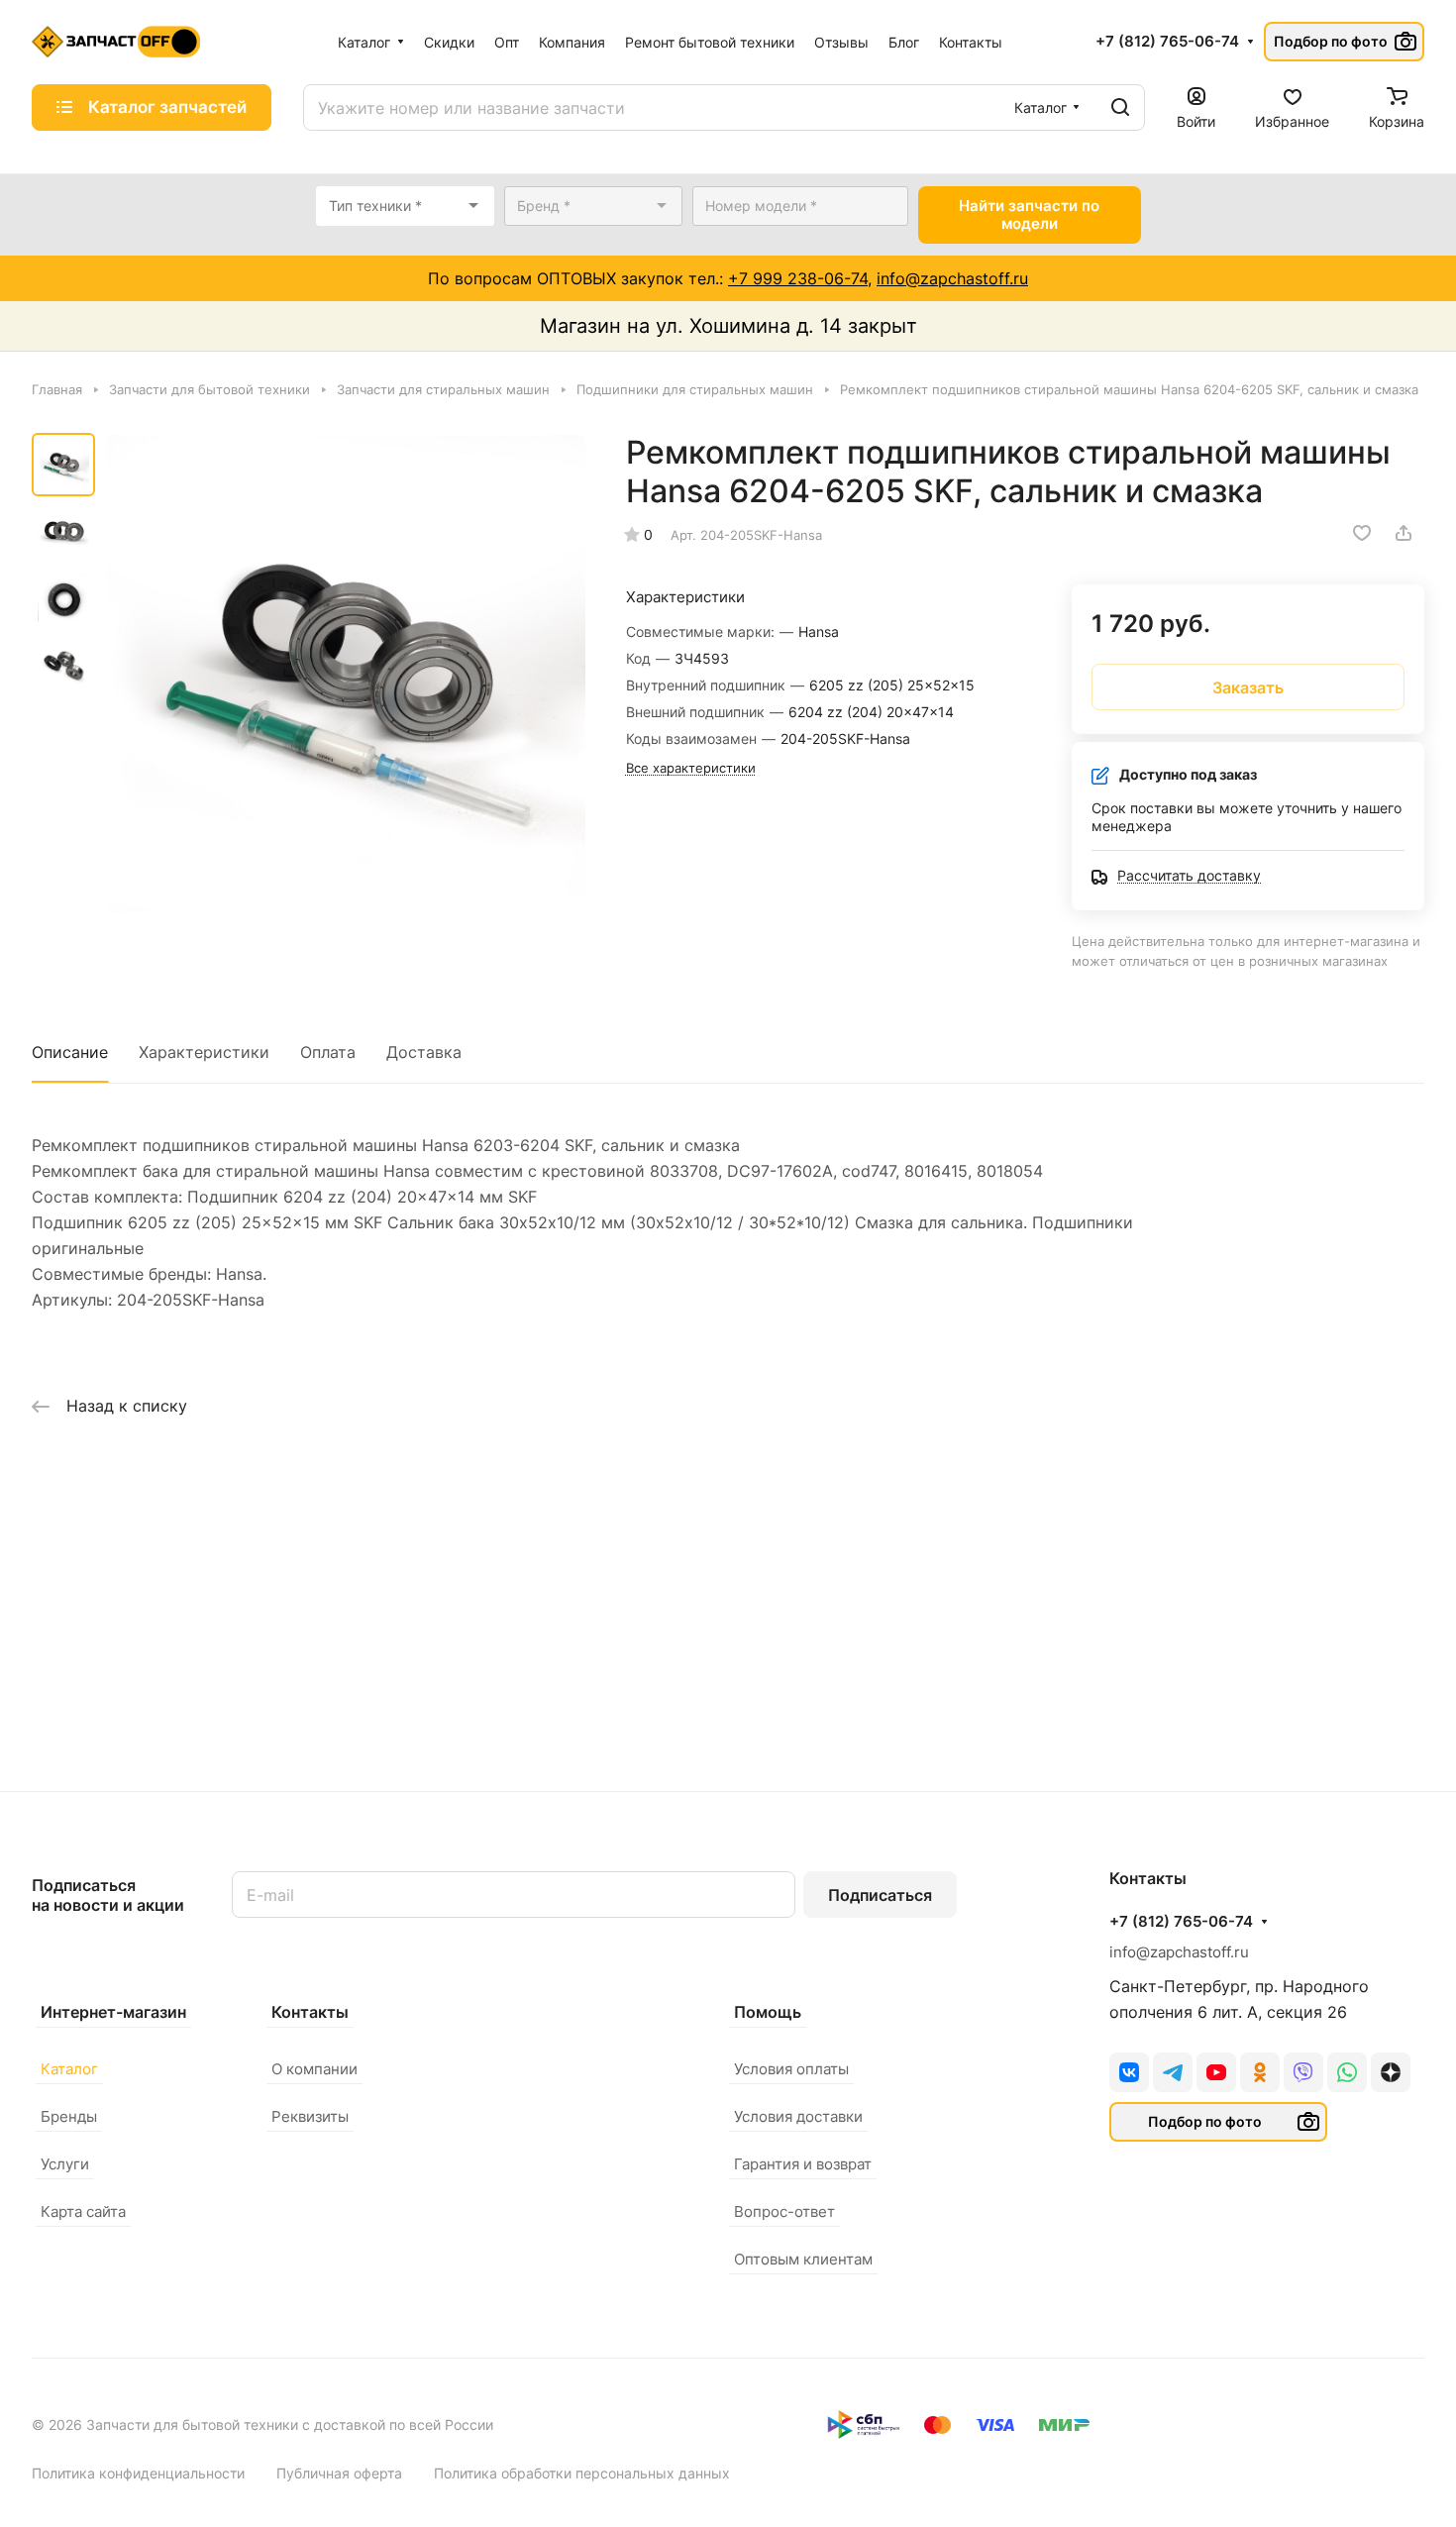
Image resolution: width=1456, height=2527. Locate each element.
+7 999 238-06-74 (798, 278)
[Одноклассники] (1260, 2072)
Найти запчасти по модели (1029, 214)
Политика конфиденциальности (138, 2473)
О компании (314, 2069)
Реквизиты (310, 2116)
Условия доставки (798, 2116)
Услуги (65, 2164)
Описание (70, 1052)
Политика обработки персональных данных (582, 2473)
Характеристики (204, 1052)
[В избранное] (1362, 533)
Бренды (69, 2116)
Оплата (328, 1052)
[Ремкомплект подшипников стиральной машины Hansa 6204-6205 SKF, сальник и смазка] (346, 674)
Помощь (768, 2012)
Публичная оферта (339, 2473)
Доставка (424, 1052)
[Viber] (1303, 2072)
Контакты (310, 2012)
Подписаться (880, 1895)
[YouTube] (1216, 2072)
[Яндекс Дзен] (1391, 2072)
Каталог (69, 2069)
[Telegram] (1173, 2072)
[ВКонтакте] (1129, 2072)
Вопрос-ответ (784, 2211)
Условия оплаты (791, 2069)
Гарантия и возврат (803, 2164)
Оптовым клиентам (803, 2259)
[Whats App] (1347, 2072)
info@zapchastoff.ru (952, 278)
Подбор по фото (1331, 41)
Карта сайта (83, 2211)
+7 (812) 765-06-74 (1167, 42)
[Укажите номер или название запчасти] (1120, 107)
